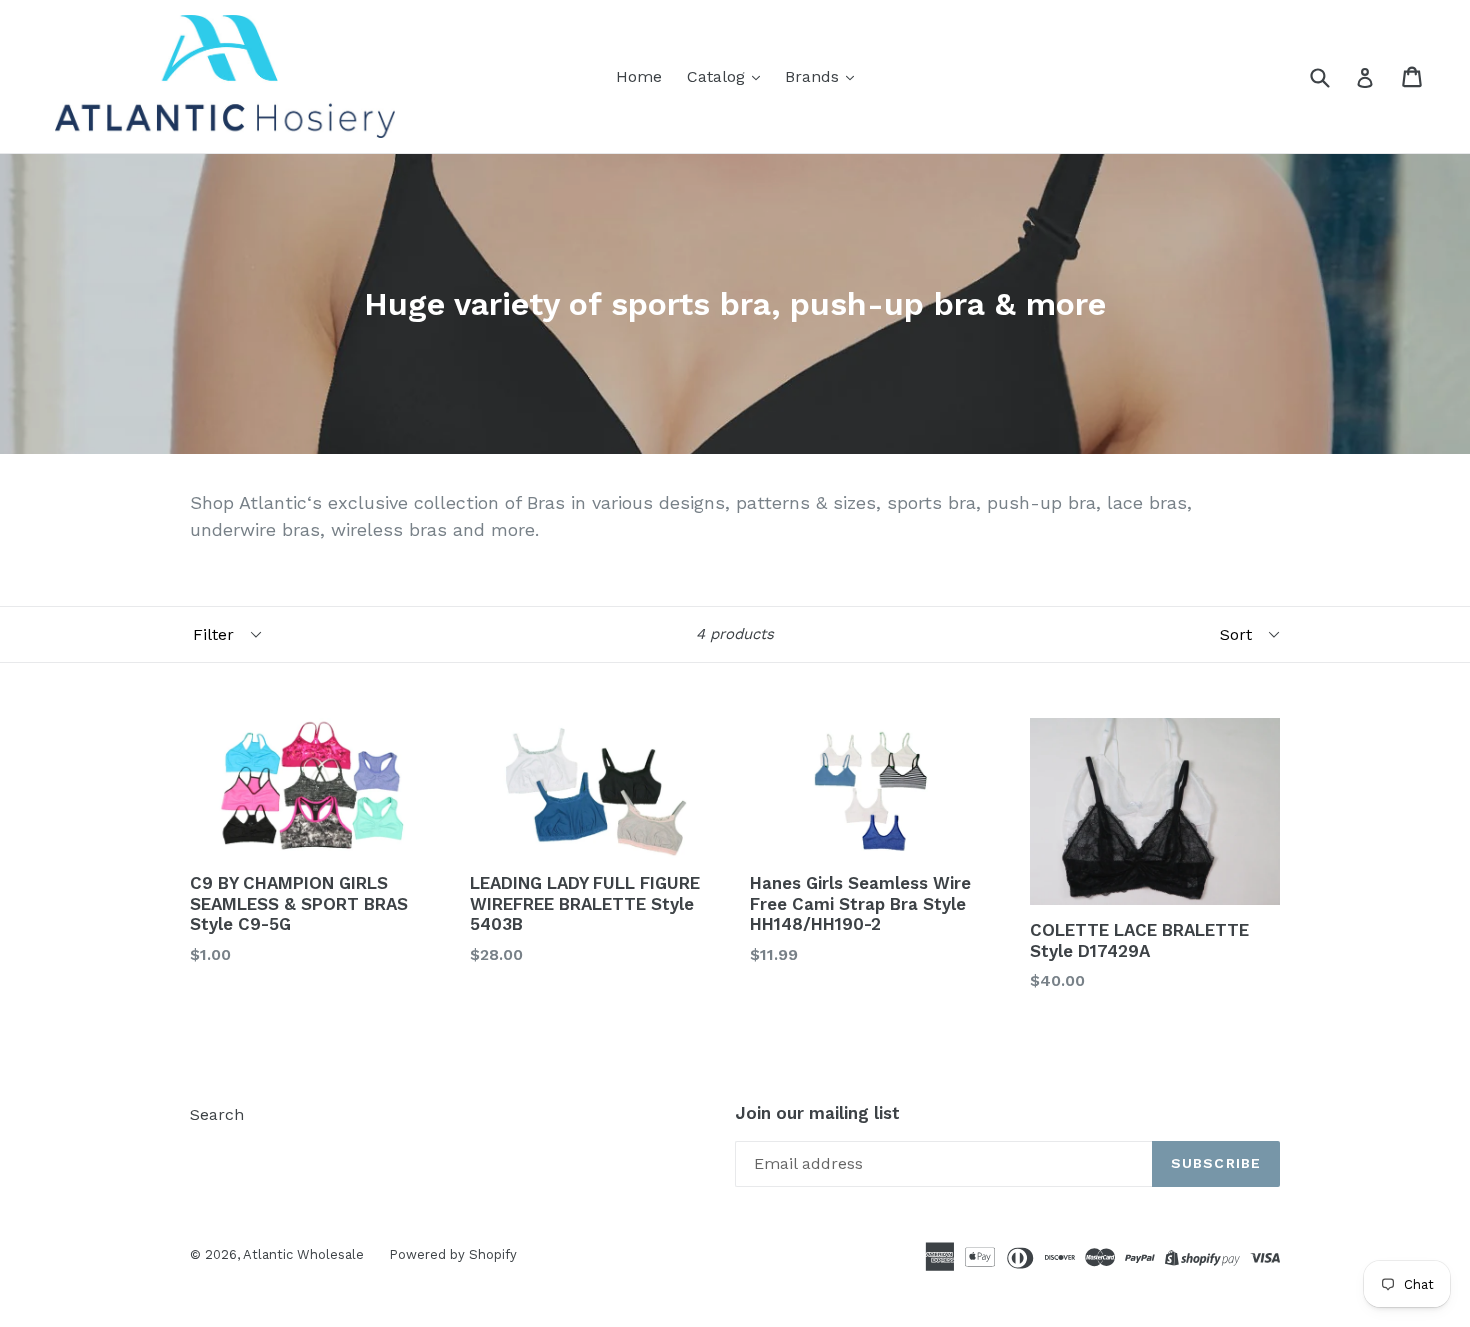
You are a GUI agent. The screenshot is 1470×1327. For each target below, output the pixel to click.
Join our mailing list (817, 1113)
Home (639, 76)
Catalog (718, 76)
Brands (814, 76)
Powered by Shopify (453, 1254)
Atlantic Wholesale (303, 1254)
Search (217, 1114)
